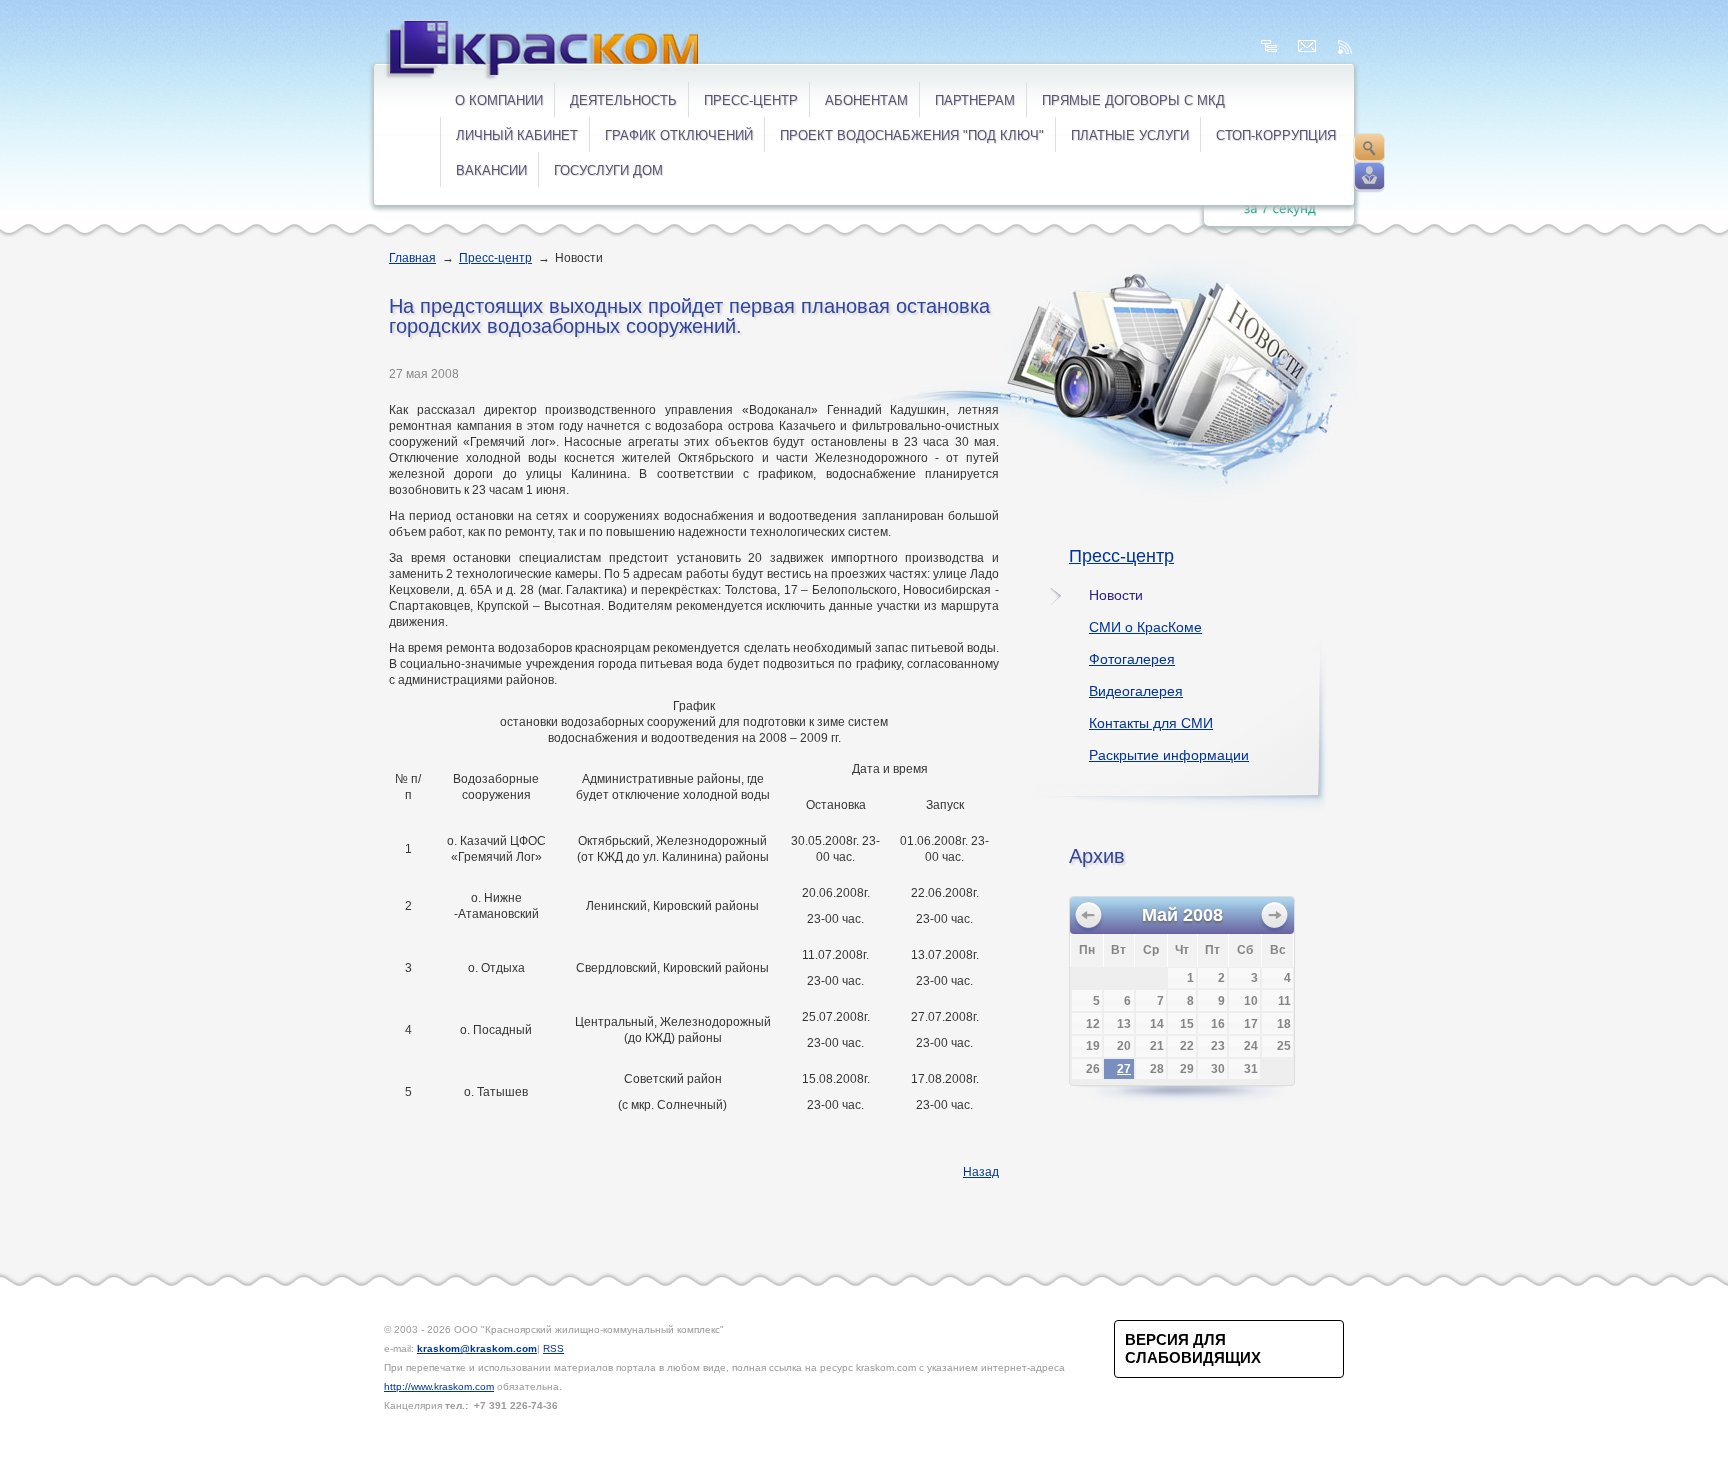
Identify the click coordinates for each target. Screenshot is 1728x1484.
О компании (499, 100)
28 (1157, 1069)
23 (1218, 1046)
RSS (553, 1348)
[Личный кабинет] (1369, 177)
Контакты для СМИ (1151, 723)
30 (1218, 1069)
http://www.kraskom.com (439, 1386)
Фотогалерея (1132, 659)
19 (1093, 1046)
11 (1284, 1001)
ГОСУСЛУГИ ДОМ (608, 170)
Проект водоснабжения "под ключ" (912, 135)
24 (1251, 1046)
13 (1124, 1024)
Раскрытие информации (1169, 755)
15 (1187, 1024)
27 (1124, 1069)
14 (1157, 1024)
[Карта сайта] (1269, 46)
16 (1218, 1024)
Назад (981, 1172)
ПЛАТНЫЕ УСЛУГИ (1130, 135)
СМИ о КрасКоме (1145, 627)
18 (1284, 1024)
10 (1251, 1001)
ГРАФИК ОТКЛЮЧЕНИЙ (679, 135)
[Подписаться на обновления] (1345, 47)
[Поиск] (1369, 148)
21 (1157, 1046)
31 (1251, 1069)
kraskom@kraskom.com (477, 1348)
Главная (412, 258)
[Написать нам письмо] (1307, 46)
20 (1124, 1046)
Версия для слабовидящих (1193, 1348)
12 (1093, 1024)
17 (1251, 1024)
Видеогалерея (1136, 691)
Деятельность (623, 100)
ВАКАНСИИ (491, 170)
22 (1187, 1046)
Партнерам (975, 100)
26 (1093, 1069)
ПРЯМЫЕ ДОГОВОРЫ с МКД (1133, 100)
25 (1284, 1046)
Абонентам (866, 100)
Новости (1116, 595)
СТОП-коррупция (1276, 135)
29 (1187, 1069)
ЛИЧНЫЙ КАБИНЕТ (517, 135)
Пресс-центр (751, 100)
